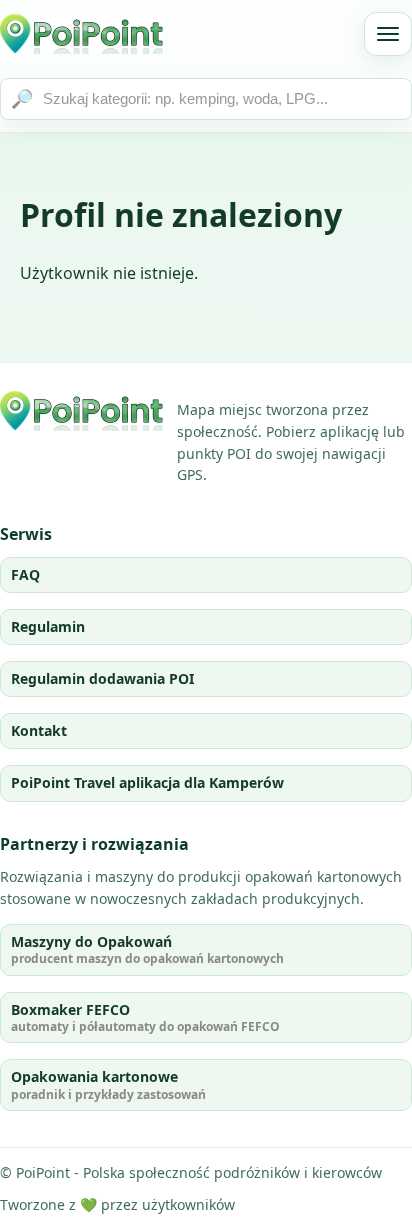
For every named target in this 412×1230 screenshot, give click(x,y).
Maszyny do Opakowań (147, 949)
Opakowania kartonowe (108, 1084)
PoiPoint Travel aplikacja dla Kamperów (147, 782)
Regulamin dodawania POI (102, 678)
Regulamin (48, 626)
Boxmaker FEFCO (145, 1017)
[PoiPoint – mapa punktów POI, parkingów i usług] (82, 411)
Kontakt (39, 730)
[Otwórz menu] (388, 34)
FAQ (25, 574)
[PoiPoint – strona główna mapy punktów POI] (82, 34)
